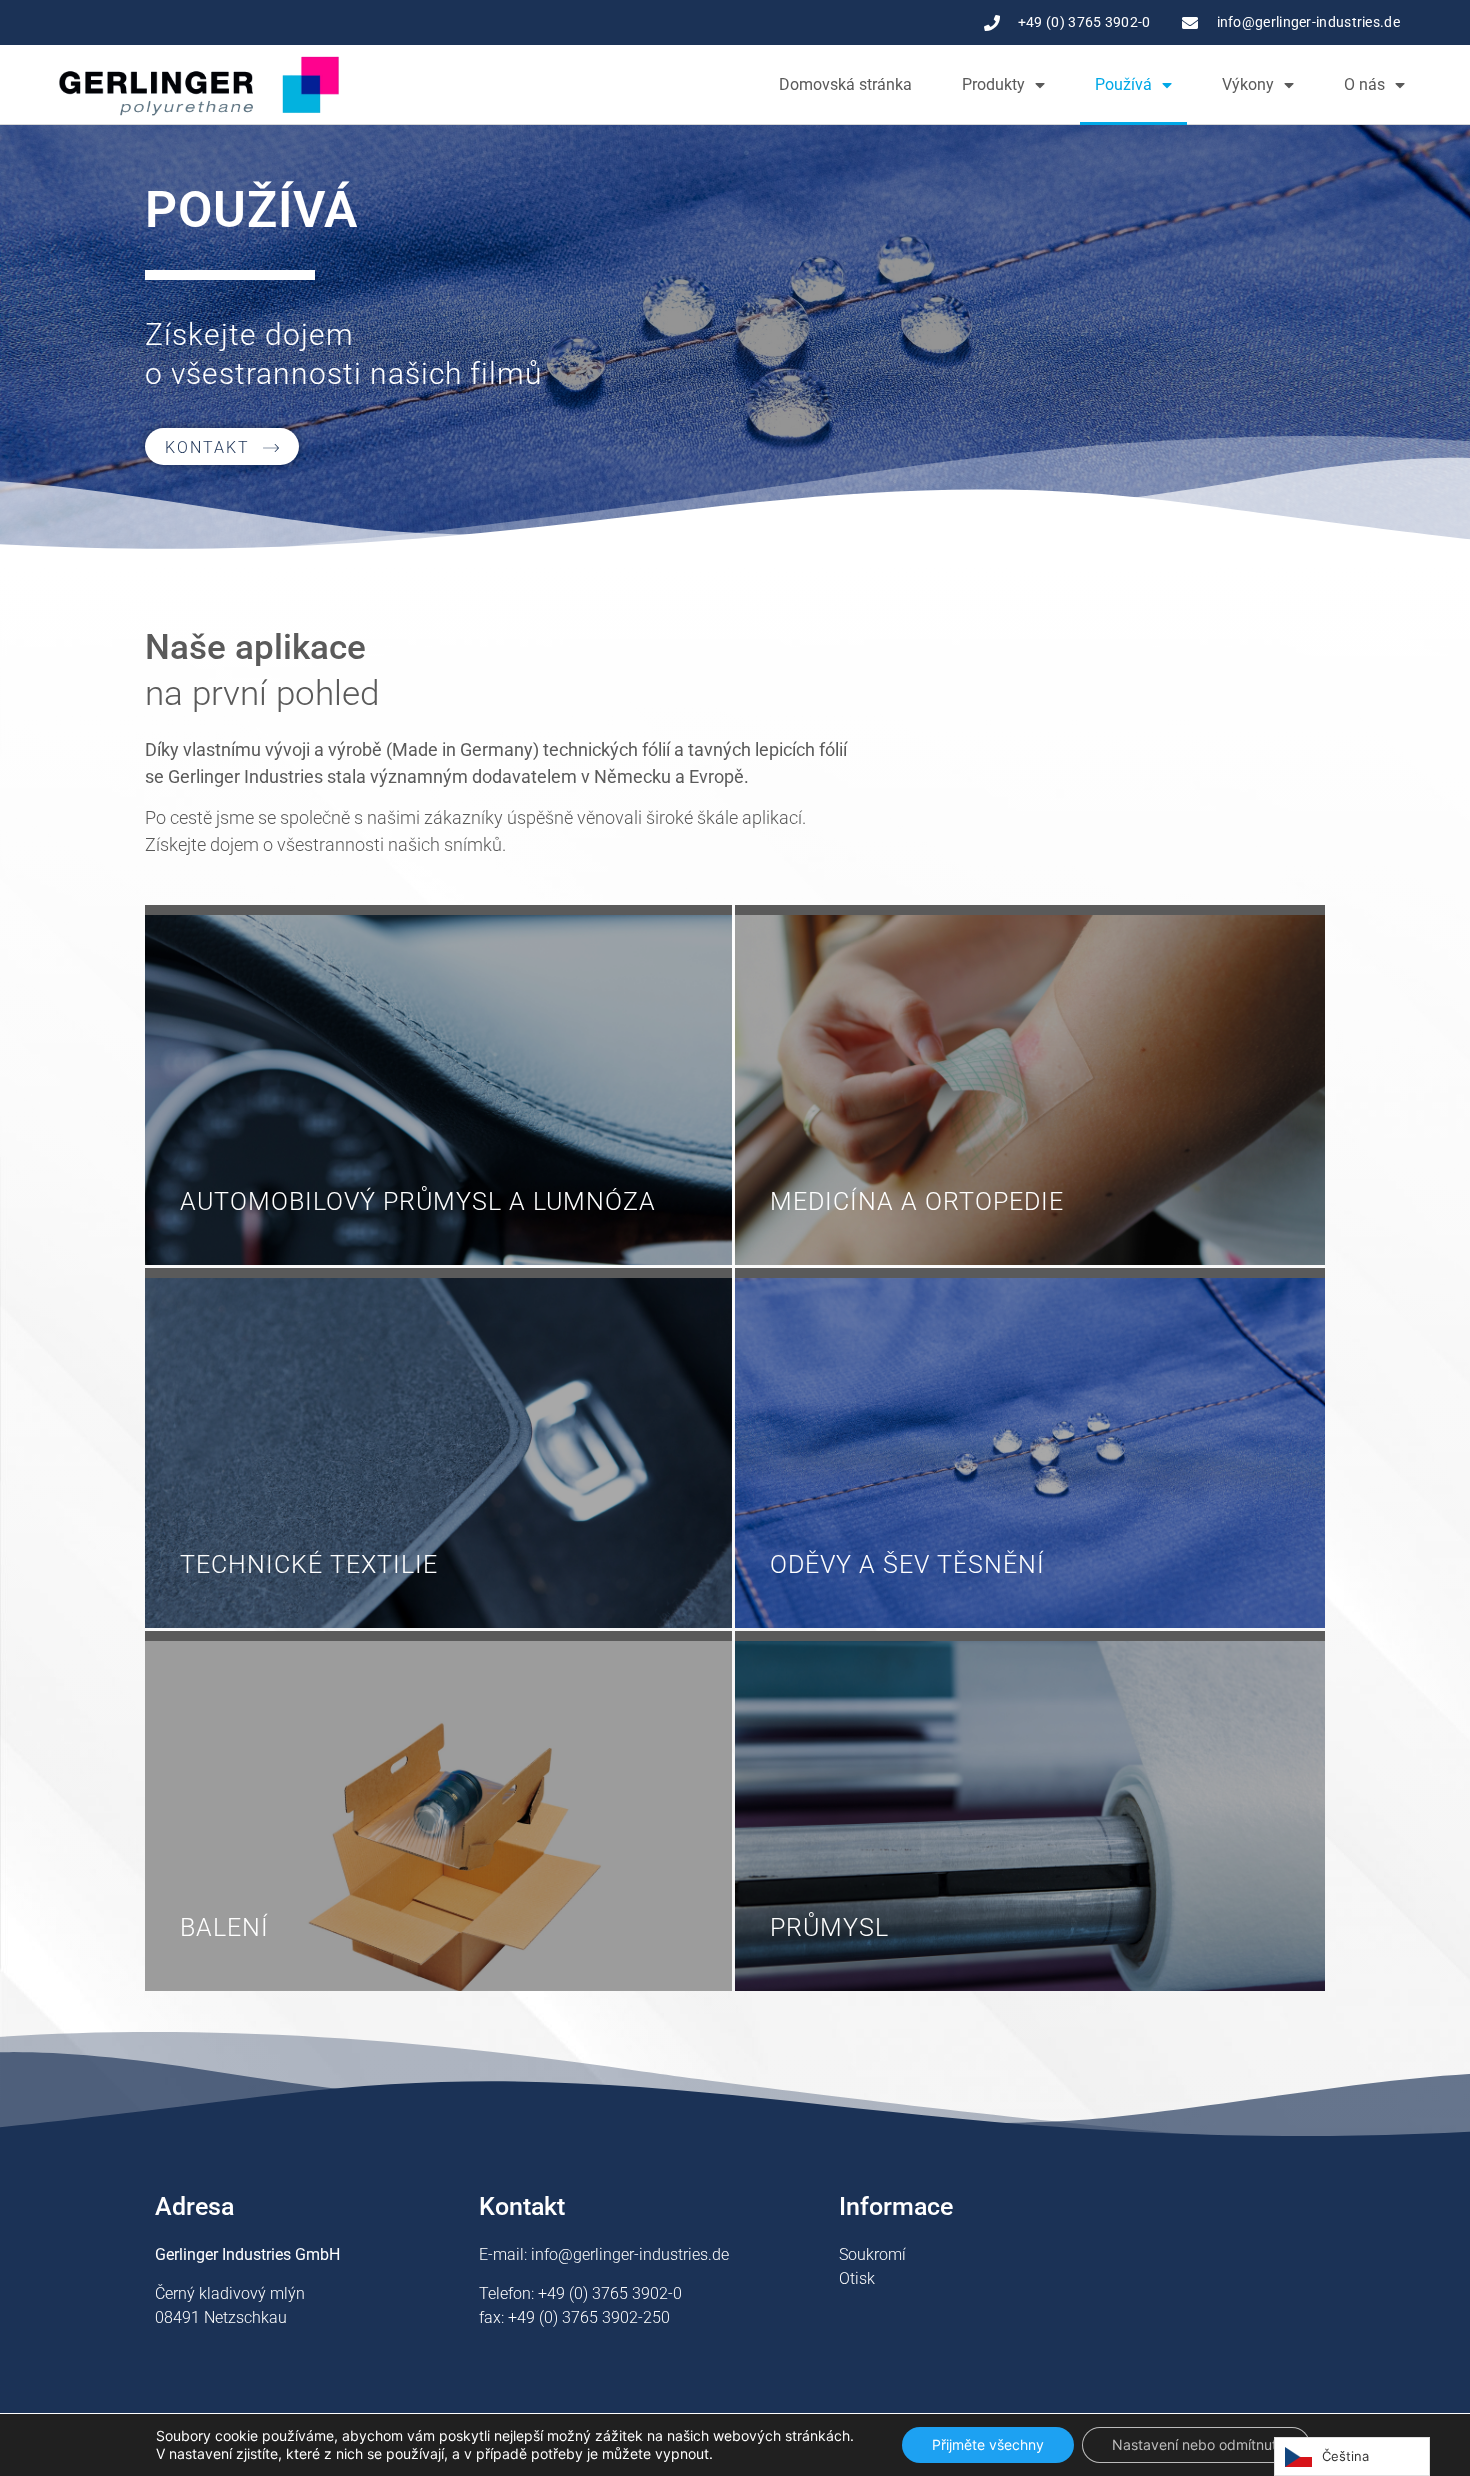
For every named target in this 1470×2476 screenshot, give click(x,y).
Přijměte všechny (988, 2444)
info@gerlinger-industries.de (630, 2254)
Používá (1123, 84)
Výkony (1248, 84)
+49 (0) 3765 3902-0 (610, 2293)
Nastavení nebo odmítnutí (1196, 2444)
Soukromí (872, 2254)
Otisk (857, 2278)
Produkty (993, 84)
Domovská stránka (845, 84)
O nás (1364, 84)
